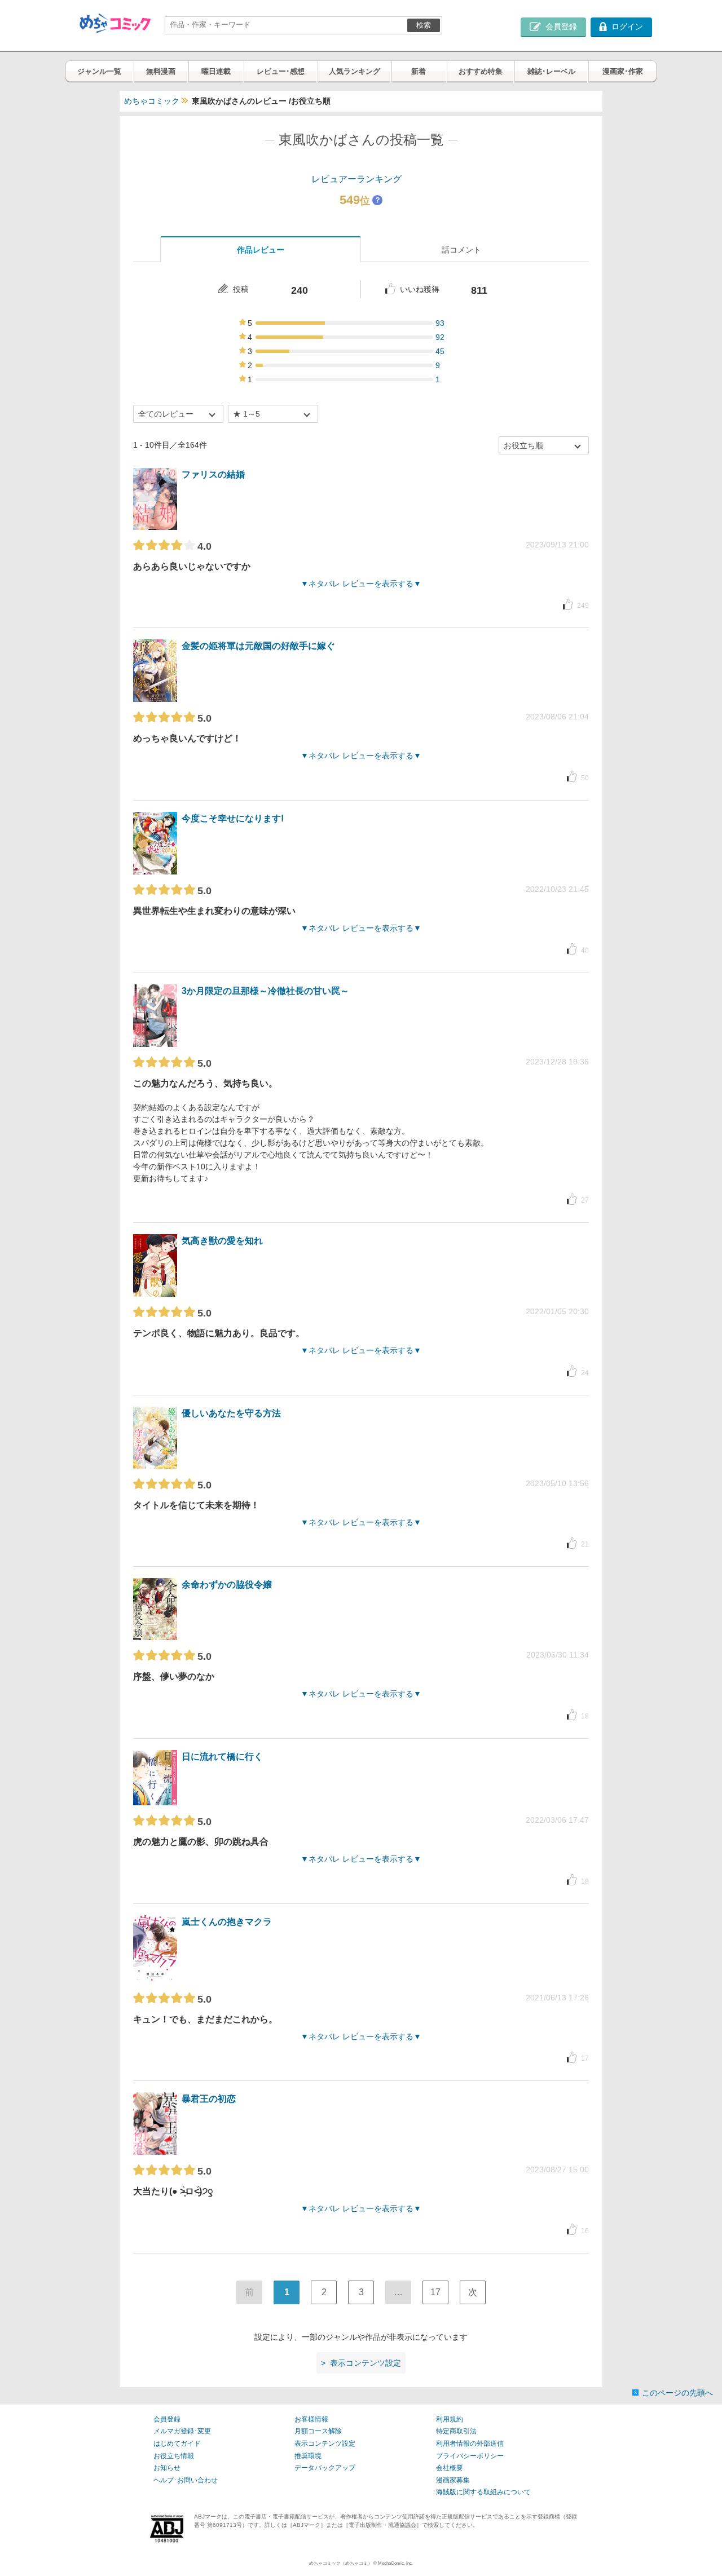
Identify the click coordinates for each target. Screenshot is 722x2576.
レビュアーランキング (356, 179)
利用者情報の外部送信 (470, 2444)
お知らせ (167, 2468)
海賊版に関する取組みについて (483, 2492)
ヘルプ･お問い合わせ (186, 2480)
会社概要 (450, 2468)
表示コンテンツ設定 (325, 2444)
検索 (424, 25)
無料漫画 (161, 71)
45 (440, 351)
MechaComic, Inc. (395, 2563)
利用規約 (450, 2419)
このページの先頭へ (677, 2393)
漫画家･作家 (623, 71)
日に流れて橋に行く (222, 1757)
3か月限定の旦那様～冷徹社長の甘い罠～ (265, 991)
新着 (419, 71)
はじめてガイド (177, 2444)
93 (440, 323)
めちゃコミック (152, 101)
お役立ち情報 (174, 2456)
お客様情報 (311, 2419)
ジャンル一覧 (99, 71)
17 (435, 2292)
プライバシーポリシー (470, 2456)
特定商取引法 (456, 2431)
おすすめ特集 (481, 71)
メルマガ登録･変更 (182, 2431)
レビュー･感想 (281, 71)
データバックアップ (325, 2468)
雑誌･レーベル (551, 71)
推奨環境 (308, 2456)
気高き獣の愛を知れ (222, 1241)
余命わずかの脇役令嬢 (227, 1585)
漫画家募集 (453, 2480)
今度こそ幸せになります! (233, 818)
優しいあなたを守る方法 (231, 1413)
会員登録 (167, 2419)
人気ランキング (355, 71)
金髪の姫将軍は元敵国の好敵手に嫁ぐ (258, 646)
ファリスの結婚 (213, 474)
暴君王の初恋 (209, 2099)
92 (440, 337)
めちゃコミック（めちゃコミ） (341, 2563)
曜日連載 (216, 71)
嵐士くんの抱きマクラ (227, 1922)
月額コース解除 (318, 2431)
